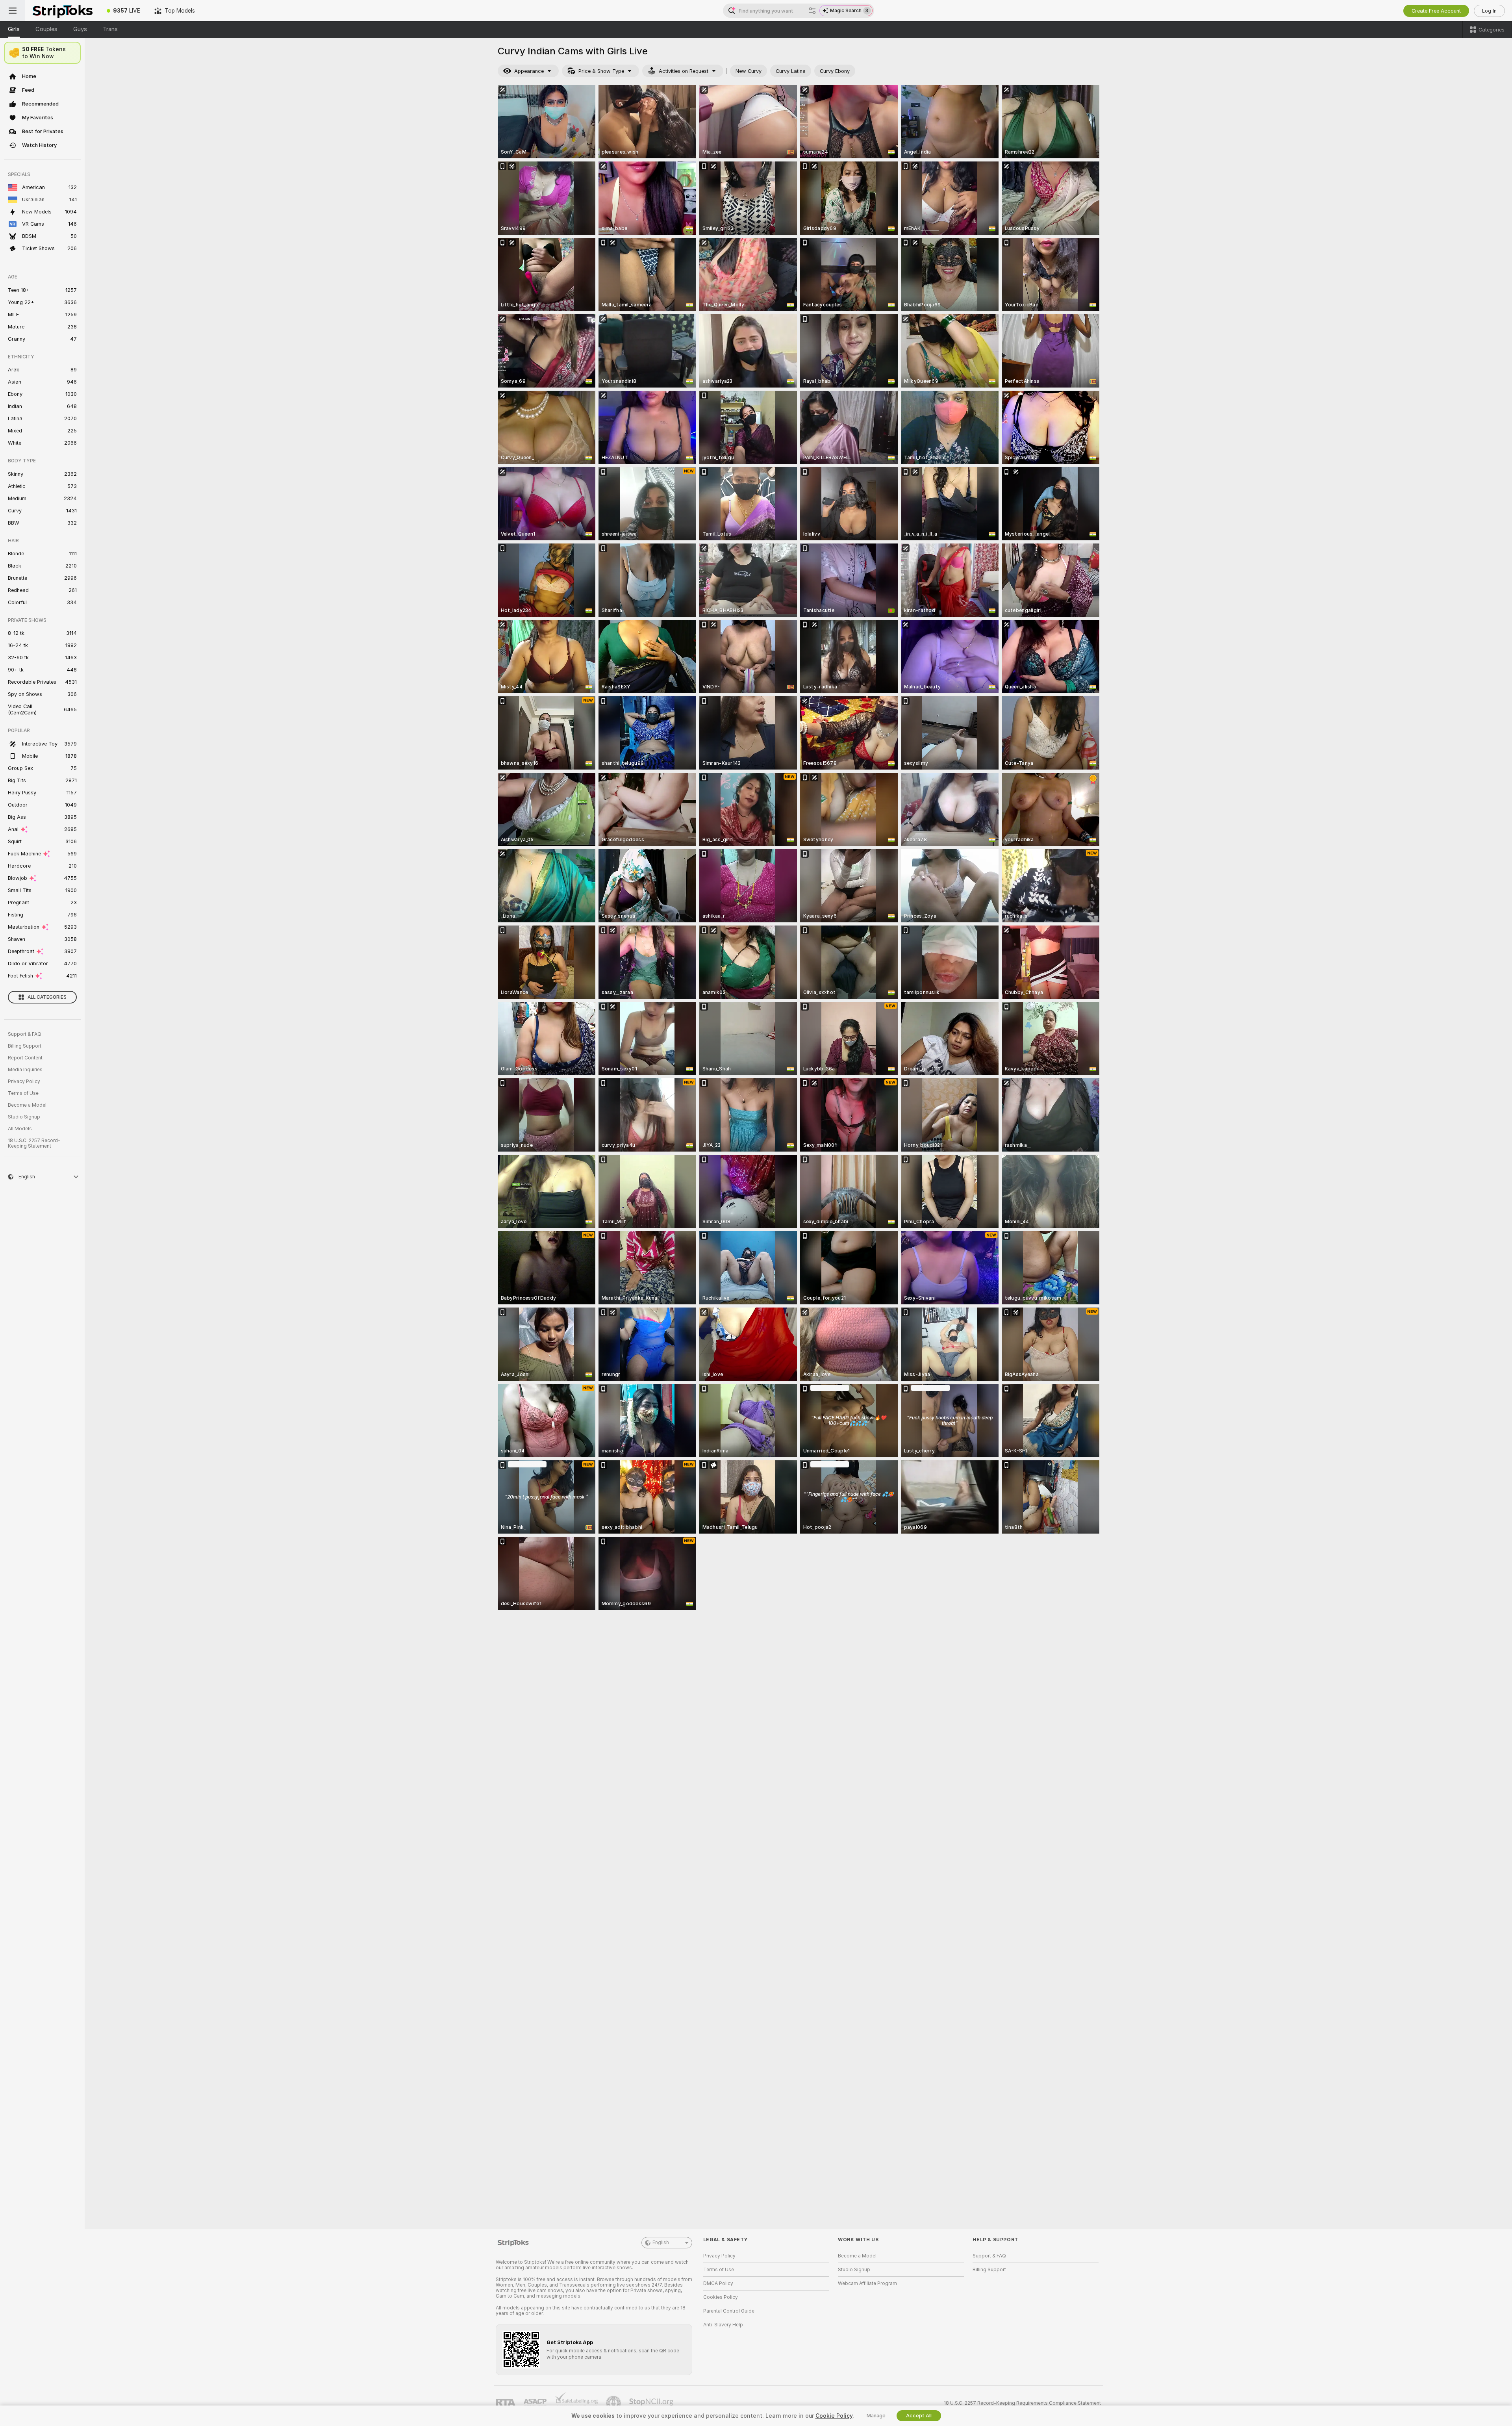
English (661, 2242)
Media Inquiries (25, 1070)
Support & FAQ (25, 1034)
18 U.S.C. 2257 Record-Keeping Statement (34, 1143)
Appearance (529, 71)
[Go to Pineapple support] (614, 2403)
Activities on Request (684, 71)
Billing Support (25, 1046)
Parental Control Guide (729, 2311)
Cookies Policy (721, 2297)
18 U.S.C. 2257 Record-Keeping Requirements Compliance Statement (1022, 2403)
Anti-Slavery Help (723, 2325)
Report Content (25, 1058)
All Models (20, 1129)
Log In (1489, 11)
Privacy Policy (24, 1081)
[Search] (812, 11)
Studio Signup (24, 1117)
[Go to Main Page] (62, 11)
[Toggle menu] (13, 11)
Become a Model (27, 1105)
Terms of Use (23, 1093)
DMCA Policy (718, 2283)
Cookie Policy (834, 2416)
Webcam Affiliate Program (867, 2283)
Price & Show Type (601, 71)
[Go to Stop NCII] (652, 2403)
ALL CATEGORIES (47, 997)
